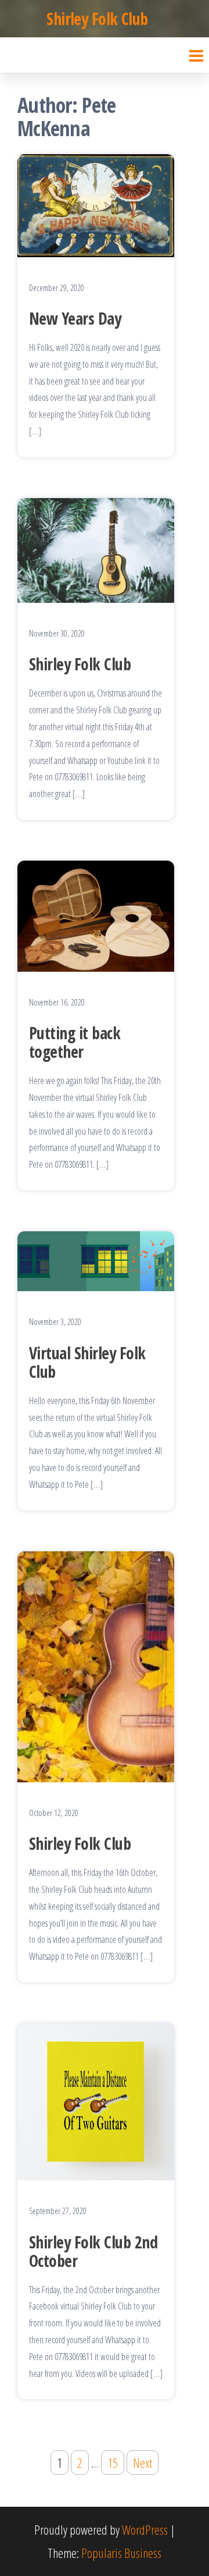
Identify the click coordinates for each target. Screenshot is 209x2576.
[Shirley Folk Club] (96, 549)
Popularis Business (121, 2553)
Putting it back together (75, 1042)
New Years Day (75, 318)
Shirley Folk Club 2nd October (93, 2251)
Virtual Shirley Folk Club (87, 1362)
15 (113, 2463)
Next (143, 2463)
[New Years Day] (96, 204)
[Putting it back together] (96, 914)
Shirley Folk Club (97, 19)
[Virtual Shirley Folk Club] (96, 1259)
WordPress (145, 2529)
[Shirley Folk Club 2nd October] (96, 2100)
